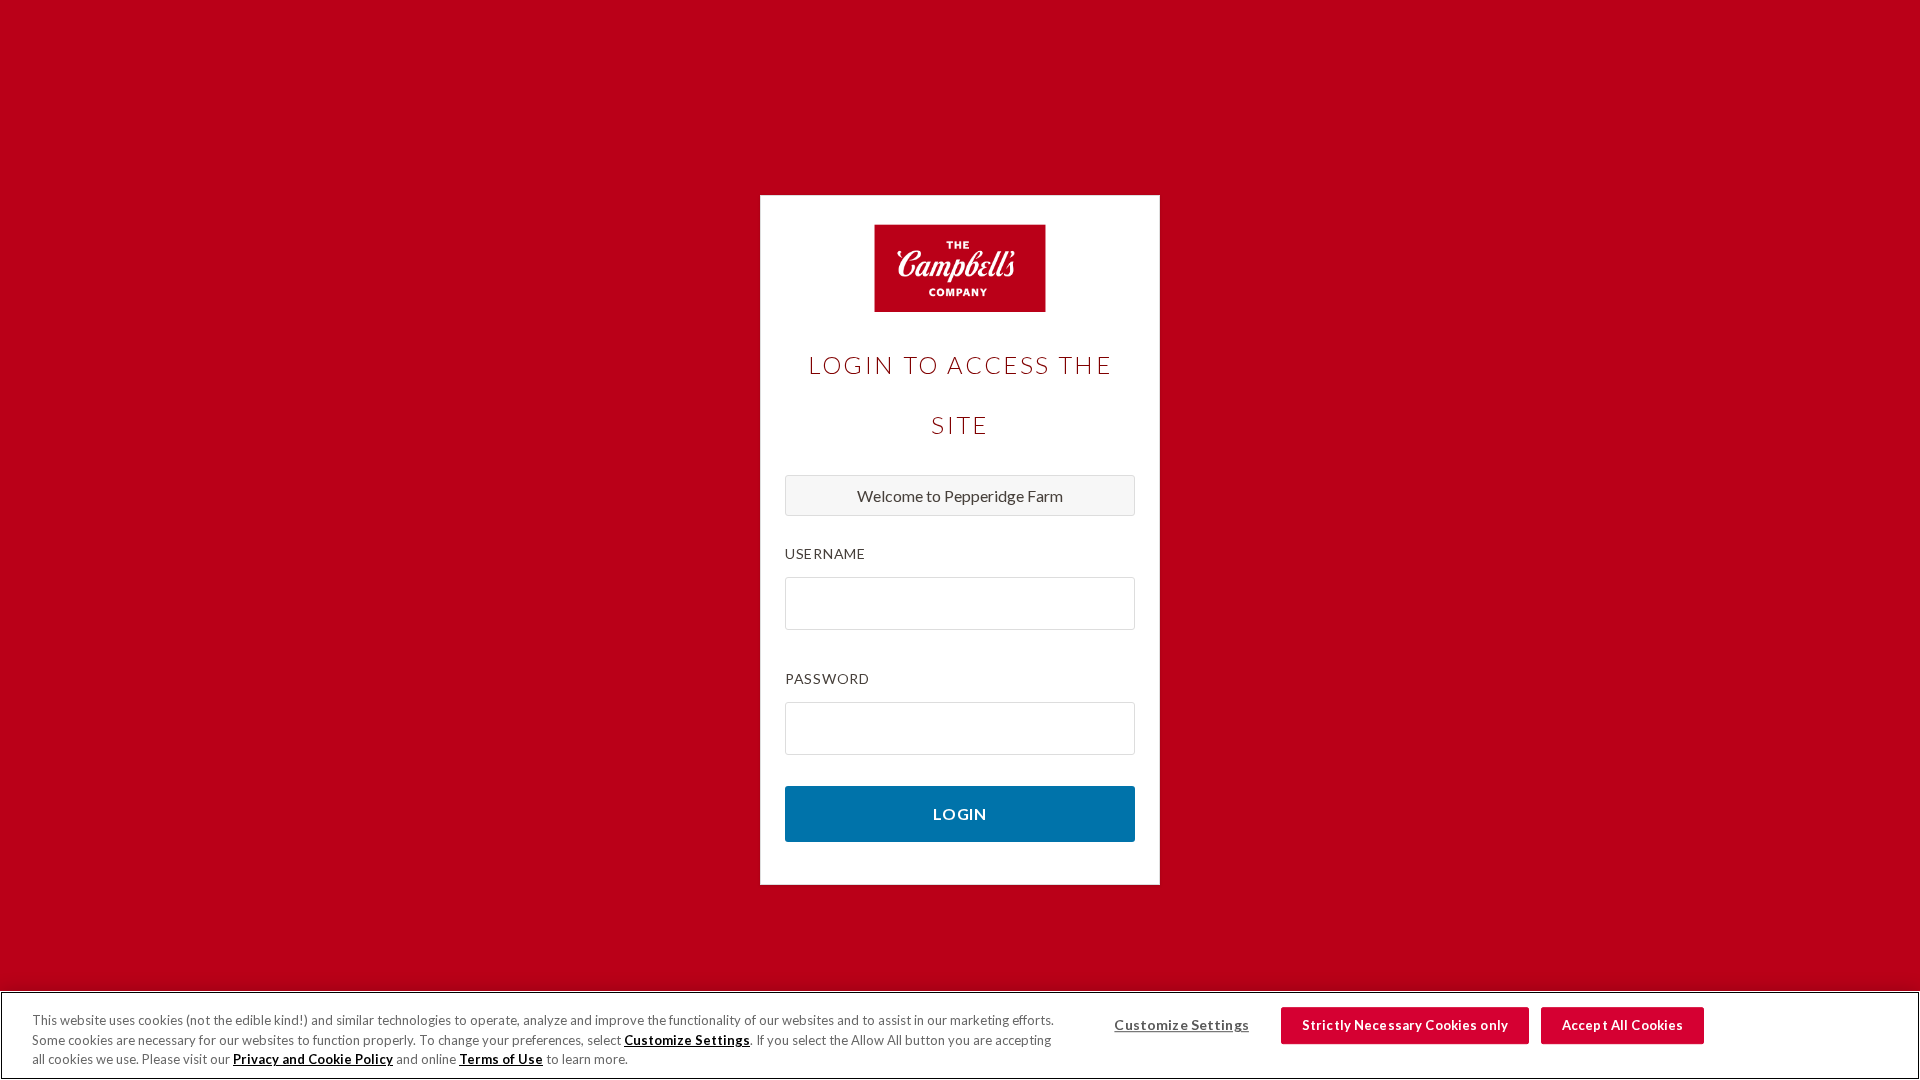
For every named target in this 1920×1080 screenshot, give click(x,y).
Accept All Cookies (1622, 1025)
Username (825, 553)
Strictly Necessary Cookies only (1405, 1025)
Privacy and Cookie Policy (313, 1059)
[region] (960, 1035)
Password (827, 678)
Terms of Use (501, 1059)
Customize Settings (687, 1040)
